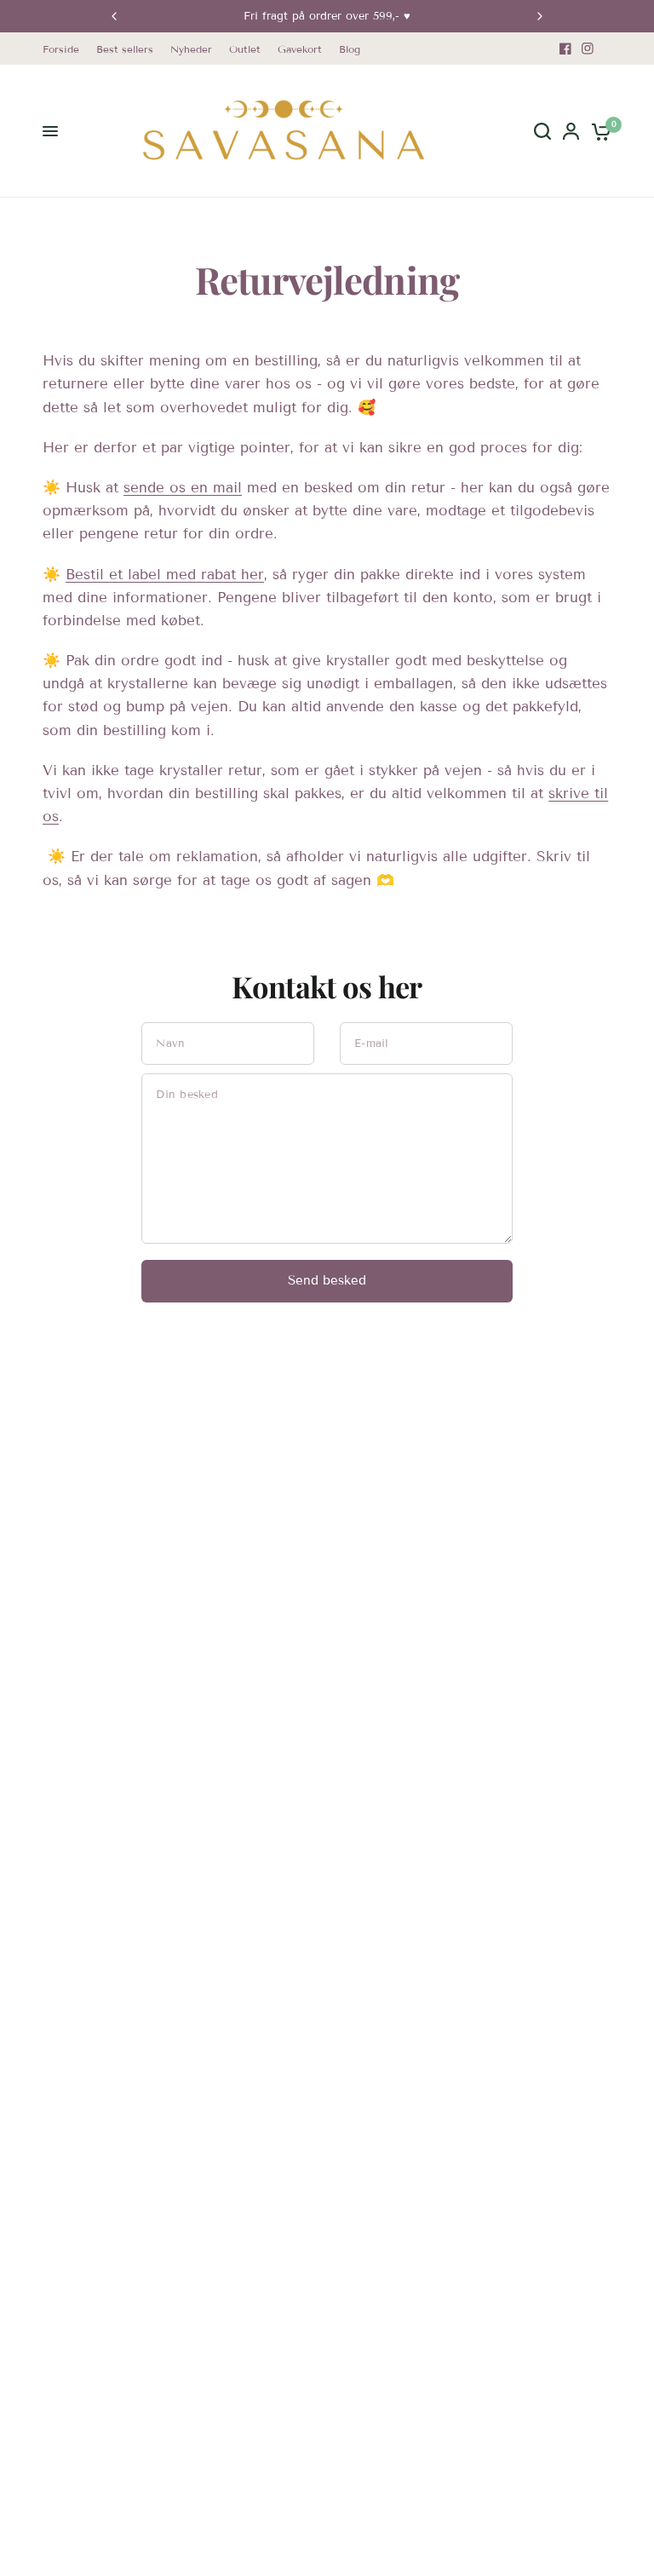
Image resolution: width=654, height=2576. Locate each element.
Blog (350, 49)
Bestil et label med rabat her (165, 575)
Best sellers (125, 49)
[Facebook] (565, 49)
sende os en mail (183, 488)
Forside (61, 49)
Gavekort (300, 49)
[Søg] (542, 131)
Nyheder (191, 49)
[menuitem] (65, 49)
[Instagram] (588, 49)
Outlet (245, 49)
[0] (598, 131)
